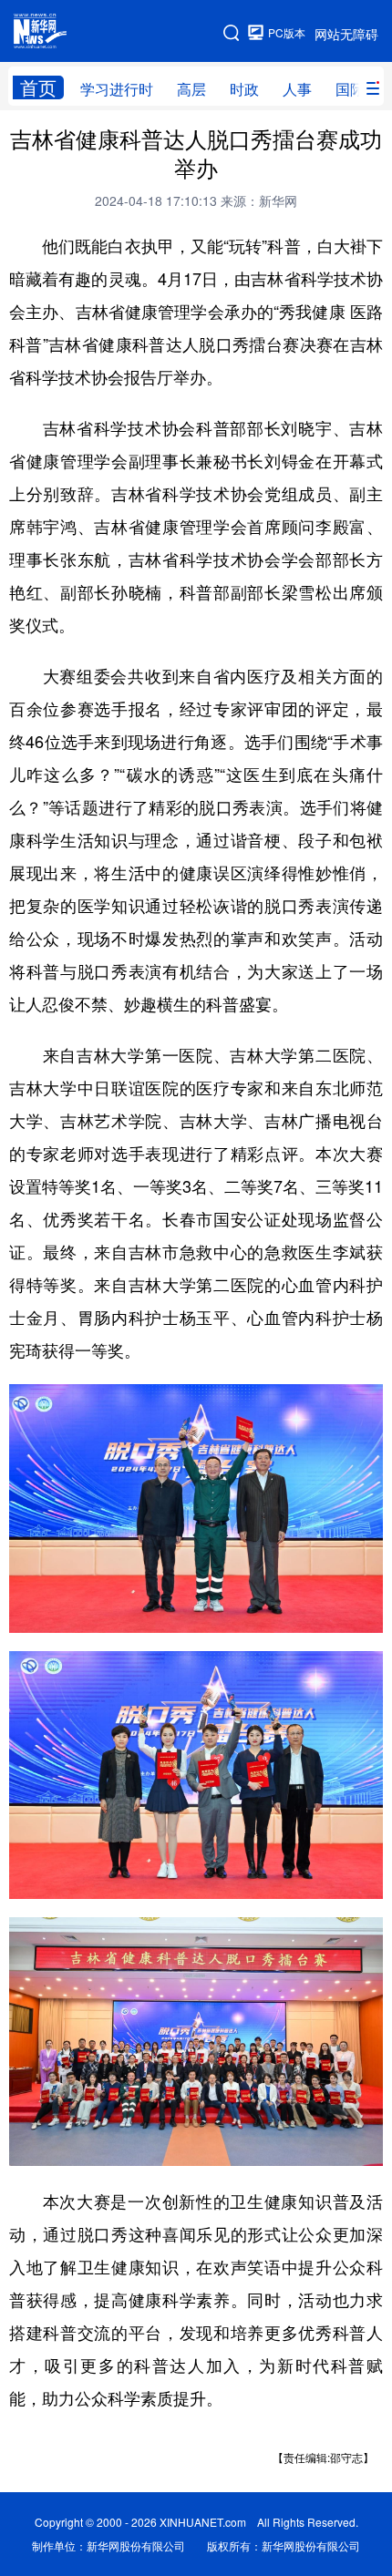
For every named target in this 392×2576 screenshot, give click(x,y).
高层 (191, 89)
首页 (38, 87)
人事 (297, 89)
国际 (350, 89)
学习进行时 (117, 89)
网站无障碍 (346, 34)
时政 (244, 89)
